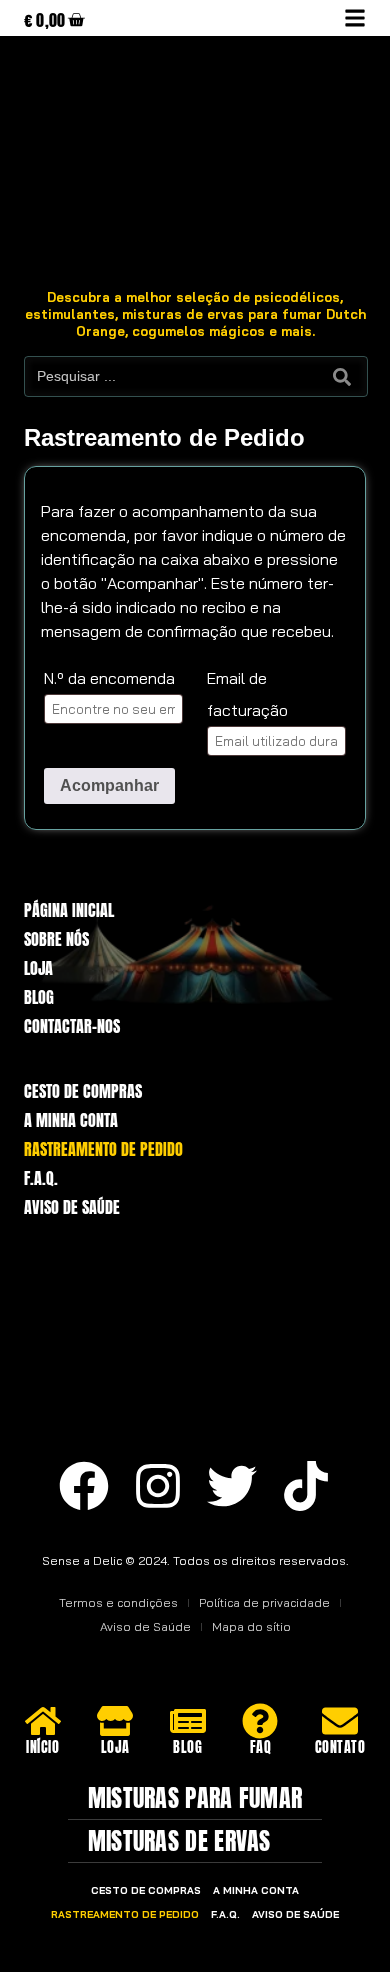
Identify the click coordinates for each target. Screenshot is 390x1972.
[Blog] (188, 1721)
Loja (38, 968)
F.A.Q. (41, 1178)
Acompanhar (109, 785)
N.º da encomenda (109, 678)
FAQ (261, 1747)
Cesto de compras (83, 1091)
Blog (39, 997)
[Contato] (340, 1721)
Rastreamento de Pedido (103, 1149)
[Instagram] (158, 1486)
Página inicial (69, 910)
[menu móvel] (355, 18)
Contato (340, 1747)
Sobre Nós (56, 939)
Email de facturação (247, 694)
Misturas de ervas (179, 1841)
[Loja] (115, 1721)
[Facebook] (84, 1486)
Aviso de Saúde (72, 1207)
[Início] (43, 1721)
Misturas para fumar (195, 1798)
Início (42, 1747)
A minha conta (71, 1120)
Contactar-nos (72, 1026)
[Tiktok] (306, 1486)
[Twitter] (232, 1486)
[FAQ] (260, 1721)
